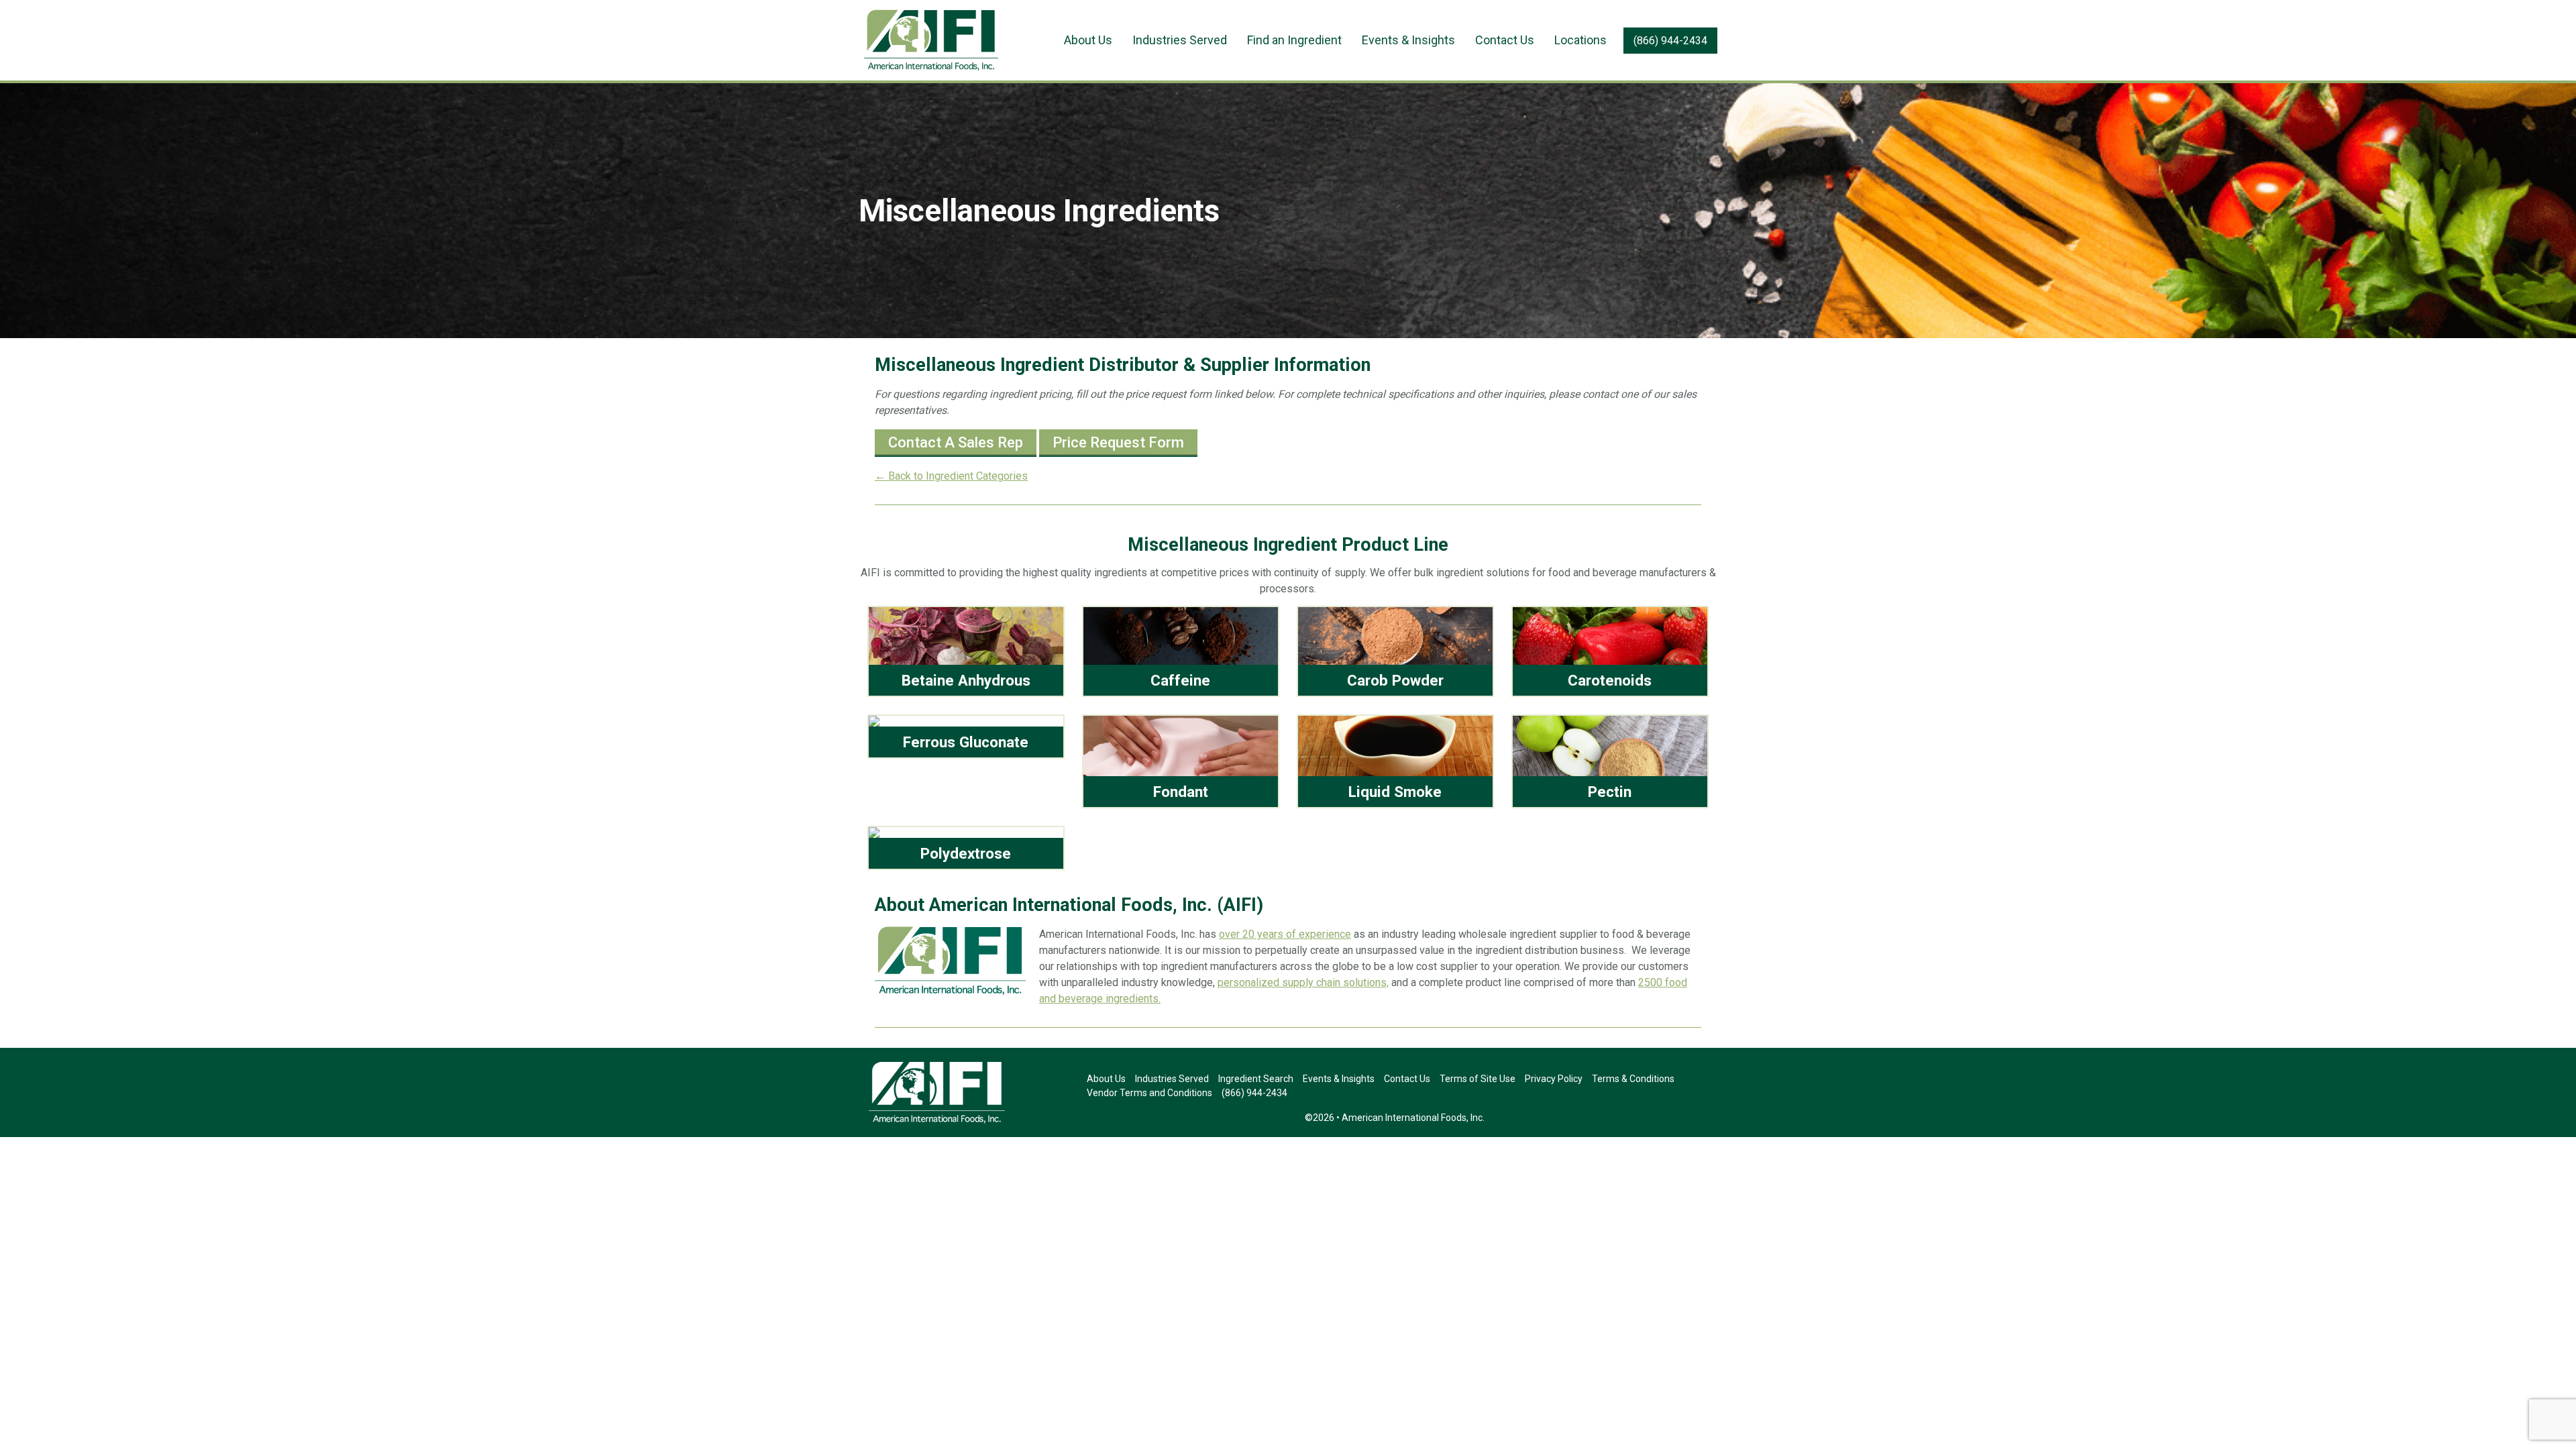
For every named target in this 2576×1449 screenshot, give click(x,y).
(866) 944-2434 (1670, 41)
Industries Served (1180, 40)
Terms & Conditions (1633, 1079)
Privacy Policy (1554, 1079)
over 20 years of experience (1285, 934)
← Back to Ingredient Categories (951, 476)
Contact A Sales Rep (956, 442)
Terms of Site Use (1478, 1079)
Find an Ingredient (1294, 40)
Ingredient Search (1256, 1079)
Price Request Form (1118, 442)
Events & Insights (1408, 40)
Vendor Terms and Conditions (1149, 1093)
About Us (1088, 40)
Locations (1580, 40)
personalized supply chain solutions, (1303, 982)
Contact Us (1505, 40)
